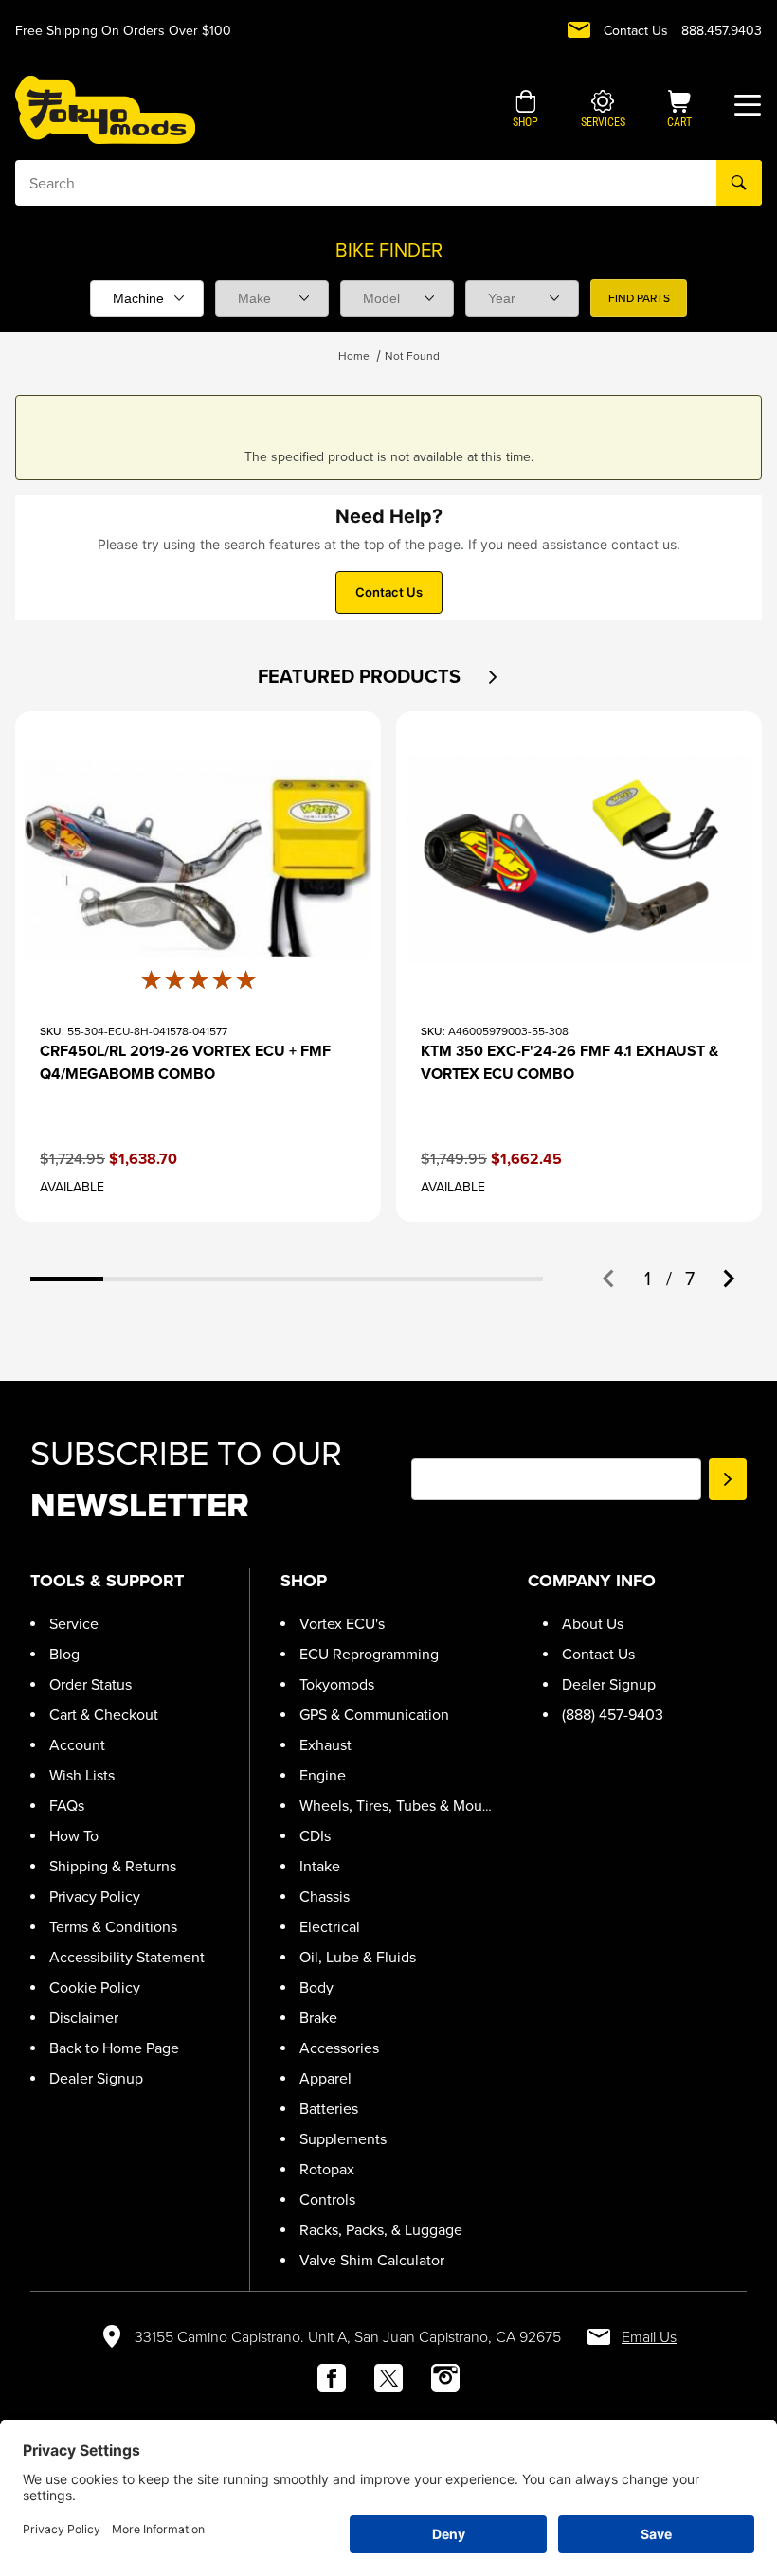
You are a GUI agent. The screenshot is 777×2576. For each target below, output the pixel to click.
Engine (323, 1775)
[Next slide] (728, 1279)
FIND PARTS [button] (639, 298)
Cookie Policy (95, 1987)
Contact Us (636, 31)
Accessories (339, 2048)
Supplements (343, 2139)
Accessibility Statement (127, 1957)
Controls (327, 2200)
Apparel (325, 2078)
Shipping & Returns (113, 1866)
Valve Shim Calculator (372, 2260)
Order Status (90, 1684)
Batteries (329, 2109)
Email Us (649, 2337)
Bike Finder (389, 250)
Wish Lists (82, 1775)
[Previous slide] (609, 1279)
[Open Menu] (748, 105)
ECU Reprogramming (369, 1654)
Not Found (412, 356)
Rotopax (327, 2169)
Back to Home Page (114, 2048)
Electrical (330, 1927)
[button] (525, 111)
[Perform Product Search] (739, 183)
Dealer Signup (96, 2078)
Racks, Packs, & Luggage (381, 2230)
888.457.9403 (722, 31)
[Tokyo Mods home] (105, 109)
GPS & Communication (374, 1715)
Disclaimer (84, 2018)
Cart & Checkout (104, 1715)
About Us (593, 1624)
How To (74, 1836)
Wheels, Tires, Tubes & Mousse (402, 1806)
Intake (320, 1866)
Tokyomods (337, 1684)
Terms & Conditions (113, 1927)
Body (316, 1987)
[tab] (67, 1279)
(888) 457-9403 (613, 1715)
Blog (64, 1654)
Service (74, 1624)
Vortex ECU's (342, 1624)
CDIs (315, 1836)
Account (77, 1745)
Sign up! (728, 1479)
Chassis (325, 1896)
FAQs (67, 1806)
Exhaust (325, 1745)
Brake (318, 2018)
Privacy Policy (95, 1896)
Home (354, 356)
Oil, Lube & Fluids (358, 1957)
